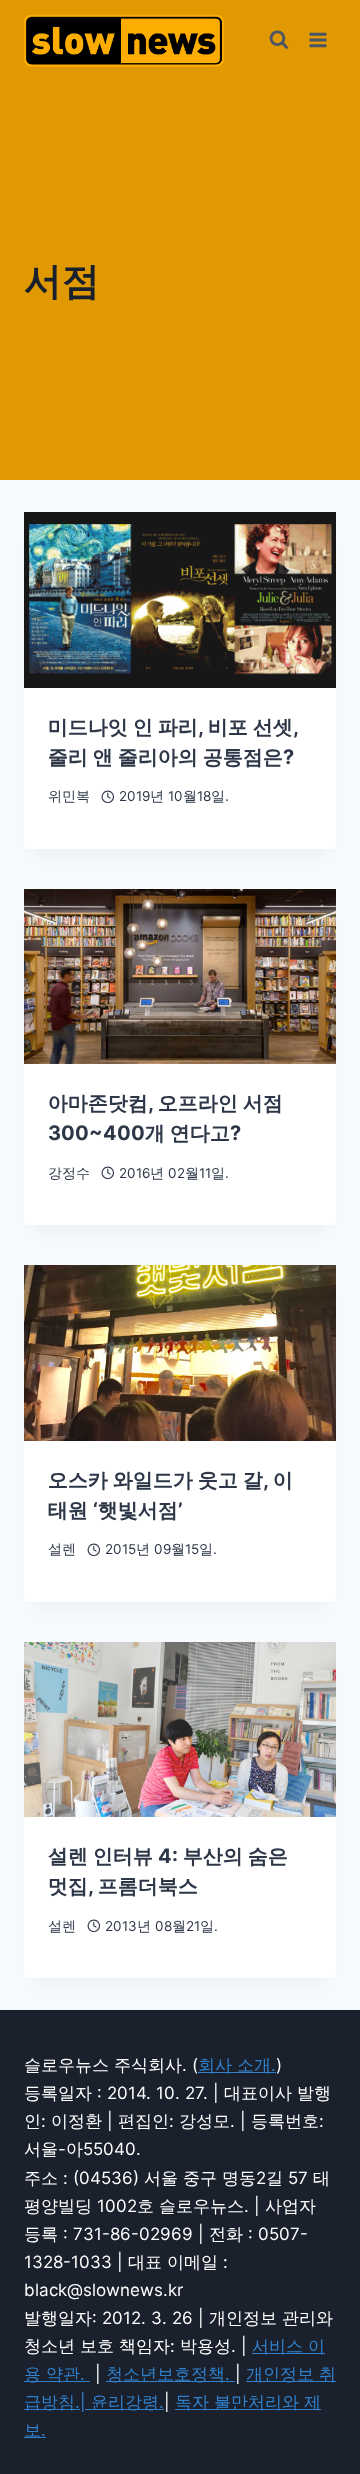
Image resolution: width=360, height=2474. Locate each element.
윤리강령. (127, 2402)
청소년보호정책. (170, 2374)
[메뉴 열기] (317, 39)
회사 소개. (237, 2065)
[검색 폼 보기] (279, 40)
